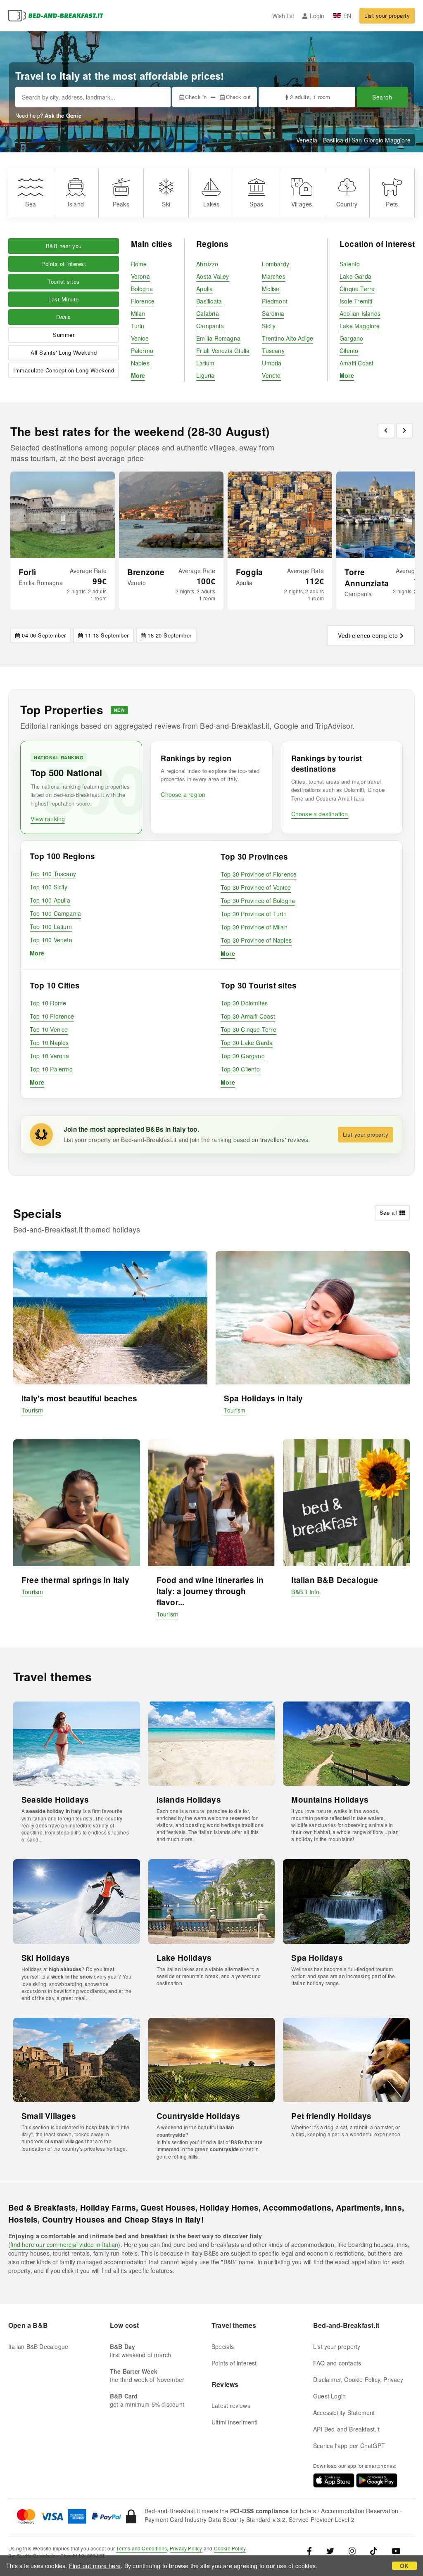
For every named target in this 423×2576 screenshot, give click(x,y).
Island (76, 204)
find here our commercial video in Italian (64, 2244)
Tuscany (273, 351)
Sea (31, 204)
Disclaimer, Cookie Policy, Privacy (358, 2379)
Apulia (204, 289)
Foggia (249, 572)
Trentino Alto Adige (288, 338)
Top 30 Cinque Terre (248, 1029)
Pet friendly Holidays (331, 2116)
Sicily (269, 326)
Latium (205, 363)
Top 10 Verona (50, 1056)
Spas (256, 204)
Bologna (142, 289)
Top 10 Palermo (51, 1069)
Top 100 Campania (55, 913)
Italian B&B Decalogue (335, 1580)
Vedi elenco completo (368, 635)
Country (347, 204)
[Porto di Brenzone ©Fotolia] (171, 515)
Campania (210, 326)
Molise (271, 289)
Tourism (32, 1410)
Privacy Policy (186, 2548)
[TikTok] (374, 2550)
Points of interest (64, 264)
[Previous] (386, 431)
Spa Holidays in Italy (263, 1398)
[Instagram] (352, 2550)
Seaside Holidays (55, 1800)
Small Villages (49, 2116)
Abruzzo (207, 264)
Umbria (272, 363)
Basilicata (209, 301)
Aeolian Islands (360, 313)
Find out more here (95, 2566)
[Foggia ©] (280, 515)
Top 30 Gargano (243, 1056)
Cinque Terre (357, 289)
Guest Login (329, 2396)
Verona (140, 276)
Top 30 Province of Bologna (258, 901)
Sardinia (273, 313)
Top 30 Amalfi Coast (248, 1016)
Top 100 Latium (51, 927)
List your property (387, 15)
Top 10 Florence (52, 1016)
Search (382, 97)
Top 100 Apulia (50, 900)
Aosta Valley (213, 276)
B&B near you (64, 246)
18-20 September (170, 635)
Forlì (27, 572)
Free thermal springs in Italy (75, 1580)
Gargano (351, 338)
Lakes (211, 204)
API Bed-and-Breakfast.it (346, 2429)
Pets (392, 204)
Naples (140, 363)
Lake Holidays (184, 1958)
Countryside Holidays (198, 2116)
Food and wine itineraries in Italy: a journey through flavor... (210, 1591)
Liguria (205, 375)
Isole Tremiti (356, 301)
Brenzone (146, 572)
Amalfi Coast (356, 363)
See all (389, 1212)
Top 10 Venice (49, 1029)
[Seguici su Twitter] (330, 2550)
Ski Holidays (46, 1958)
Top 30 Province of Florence (259, 874)
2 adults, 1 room (310, 97)
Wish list (283, 16)
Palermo (142, 351)
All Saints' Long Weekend (64, 352)
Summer (64, 335)
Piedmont (275, 301)
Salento (350, 264)
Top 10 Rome (48, 1003)
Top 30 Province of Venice (256, 887)
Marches (273, 276)
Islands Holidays (189, 1800)
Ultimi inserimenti (235, 2422)
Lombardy (276, 264)
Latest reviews (231, 2405)
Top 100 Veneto (51, 940)
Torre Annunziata (367, 578)
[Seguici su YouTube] (396, 2550)
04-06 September (44, 635)
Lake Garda (355, 276)
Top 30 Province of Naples (256, 940)
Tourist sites (64, 281)
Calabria (208, 313)
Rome (139, 264)
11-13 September (107, 635)
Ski (166, 204)
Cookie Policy (230, 2548)
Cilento (349, 351)
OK (404, 2566)
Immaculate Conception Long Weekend (64, 370)
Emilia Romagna (218, 338)
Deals (64, 317)
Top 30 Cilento (240, 1069)
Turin (138, 326)
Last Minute (64, 299)
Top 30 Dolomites (244, 1003)
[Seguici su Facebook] (312, 2550)
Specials (223, 2346)
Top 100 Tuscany (53, 874)
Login (317, 16)
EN (347, 16)
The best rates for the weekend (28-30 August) (140, 431)
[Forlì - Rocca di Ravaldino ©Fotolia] (63, 515)
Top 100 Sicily (49, 887)
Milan (138, 313)
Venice (140, 338)
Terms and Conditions (141, 2548)
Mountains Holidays (330, 1800)
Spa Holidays (317, 1958)
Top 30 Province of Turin (254, 914)
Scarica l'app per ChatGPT (349, 2446)
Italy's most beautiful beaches (79, 1398)
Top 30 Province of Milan (254, 927)
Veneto (271, 375)
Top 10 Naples (49, 1043)
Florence (143, 301)
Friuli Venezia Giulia (223, 351)
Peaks (121, 204)
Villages (302, 204)
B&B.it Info (305, 1592)
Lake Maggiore (360, 326)
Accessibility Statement (344, 2412)
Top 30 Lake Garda (247, 1043)
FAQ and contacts (337, 2363)
